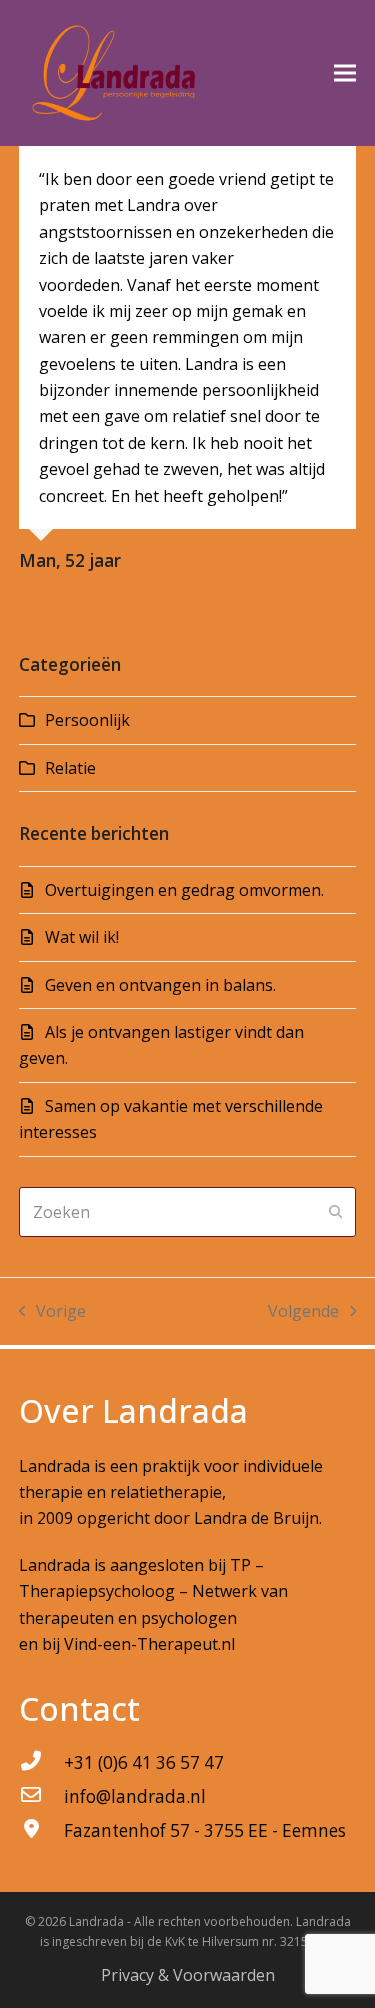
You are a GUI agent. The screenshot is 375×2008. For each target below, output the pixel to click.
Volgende (303, 1312)
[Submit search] (336, 1212)
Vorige (53, 1312)
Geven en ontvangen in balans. (160, 985)
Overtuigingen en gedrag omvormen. (184, 890)
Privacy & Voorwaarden (188, 1975)
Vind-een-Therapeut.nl (149, 1644)
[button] (345, 72)
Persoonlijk (87, 720)
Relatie (70, 768)
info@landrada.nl (135, 1796)
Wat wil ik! (82, 937)
